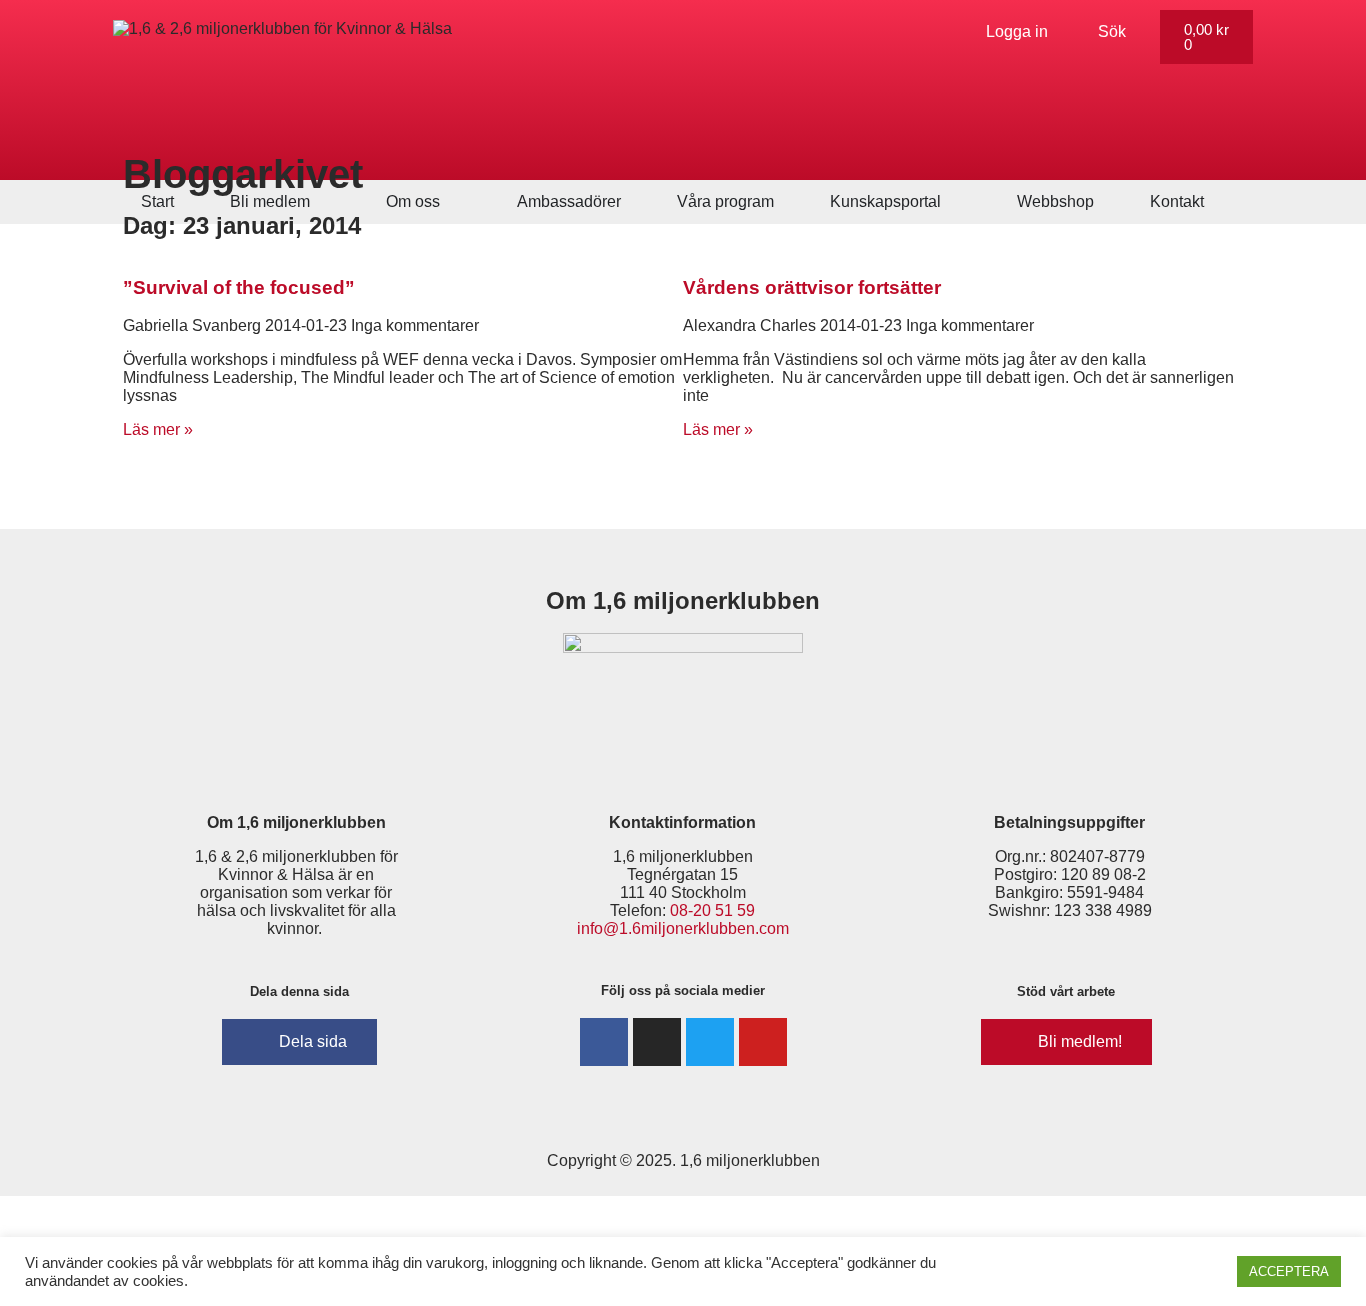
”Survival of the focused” (239, 287)
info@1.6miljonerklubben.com (683, 928)
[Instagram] (657, 1042)
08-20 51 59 (712, 910)
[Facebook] (604, 1042)
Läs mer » (158, 429)
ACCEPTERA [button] (1289, 1271)
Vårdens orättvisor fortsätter (812, 287)
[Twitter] (710, 1042)
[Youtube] (763, 1042)
